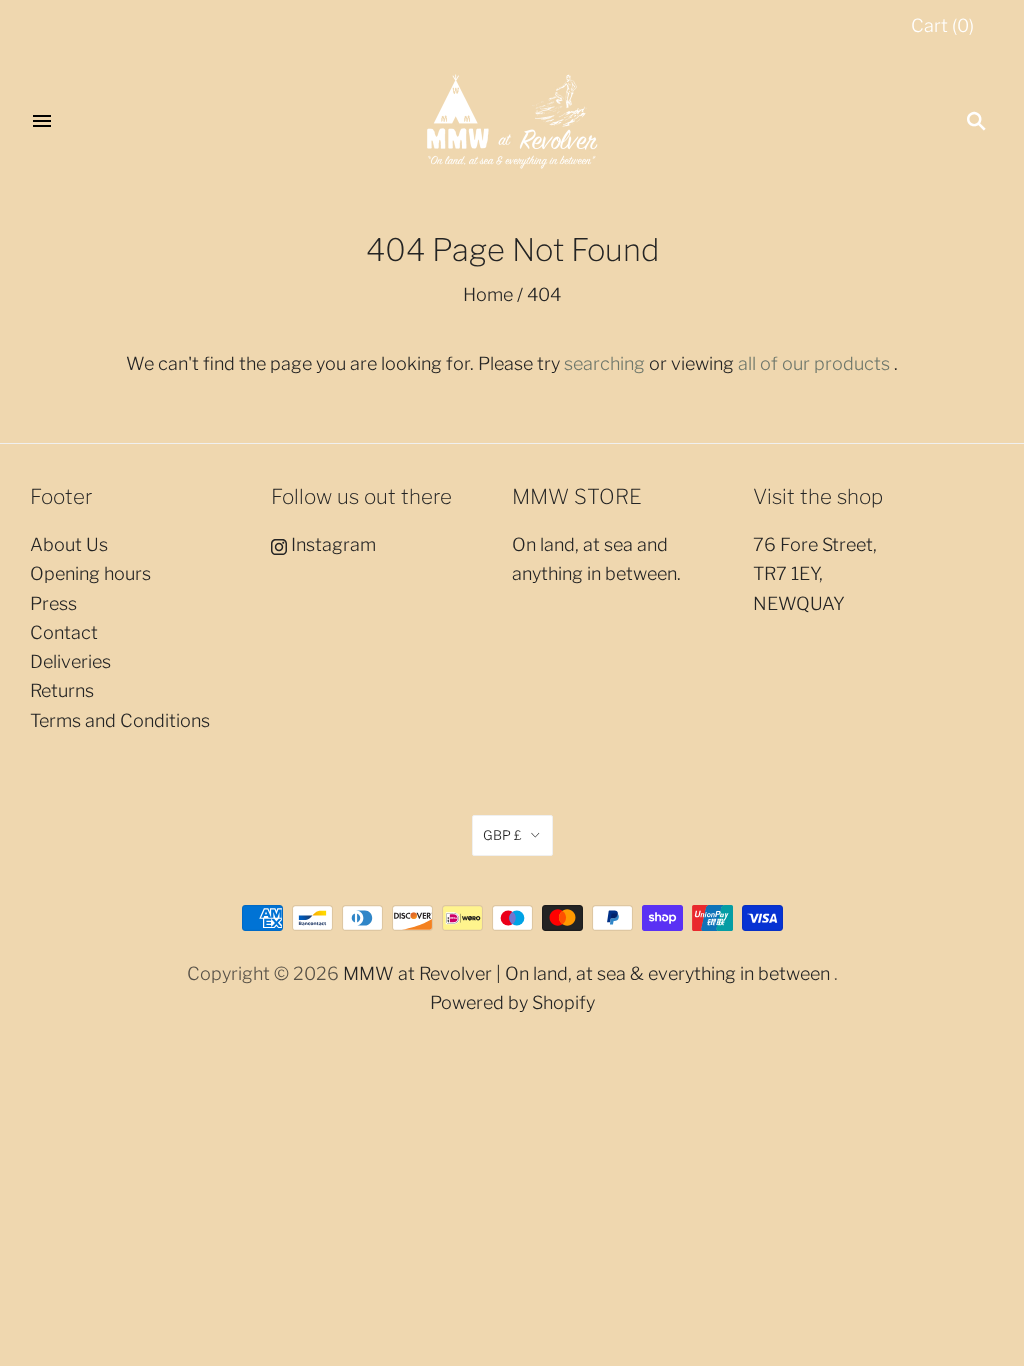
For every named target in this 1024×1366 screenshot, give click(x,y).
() (942, 25)
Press (53, 603)
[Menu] (42, 121)
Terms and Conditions (120, 720)
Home (488, 294)
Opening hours (90, 573)
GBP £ (502, 835)
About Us (69, 544)
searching (604, 363)
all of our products (814, 363)
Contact (64, 632)
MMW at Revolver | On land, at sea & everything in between (586, 973)
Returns (62, 690)
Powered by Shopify (512, 1002)
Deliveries (70, 661)
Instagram (331, 544)
